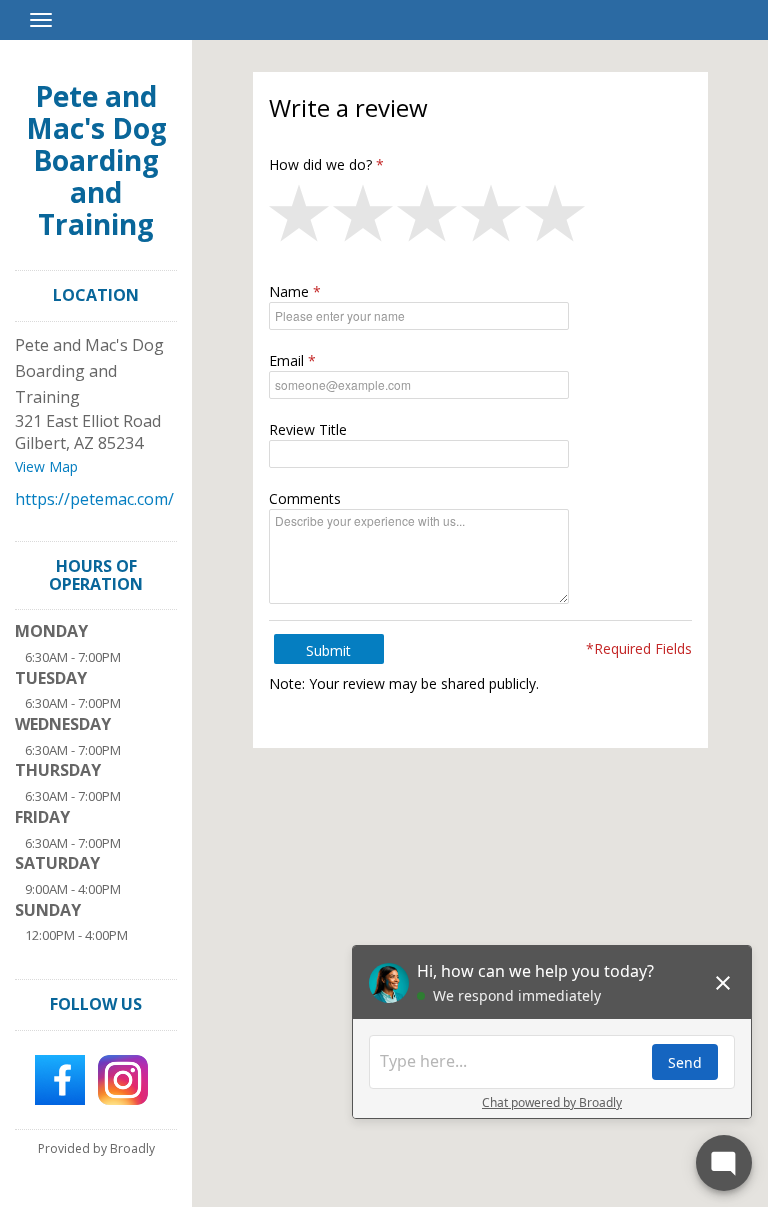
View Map (46, 466)
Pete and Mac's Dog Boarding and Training (96, 160)
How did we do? (320, 164)
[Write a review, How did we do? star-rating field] (480, 218)
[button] (301, 218)
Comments (305, 498)
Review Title (308, 429)
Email (286, 360)
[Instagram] (123, 1078)
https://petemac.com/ (94, 499)
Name (289, 291)
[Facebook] (60, 1078)
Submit (328, 650)
